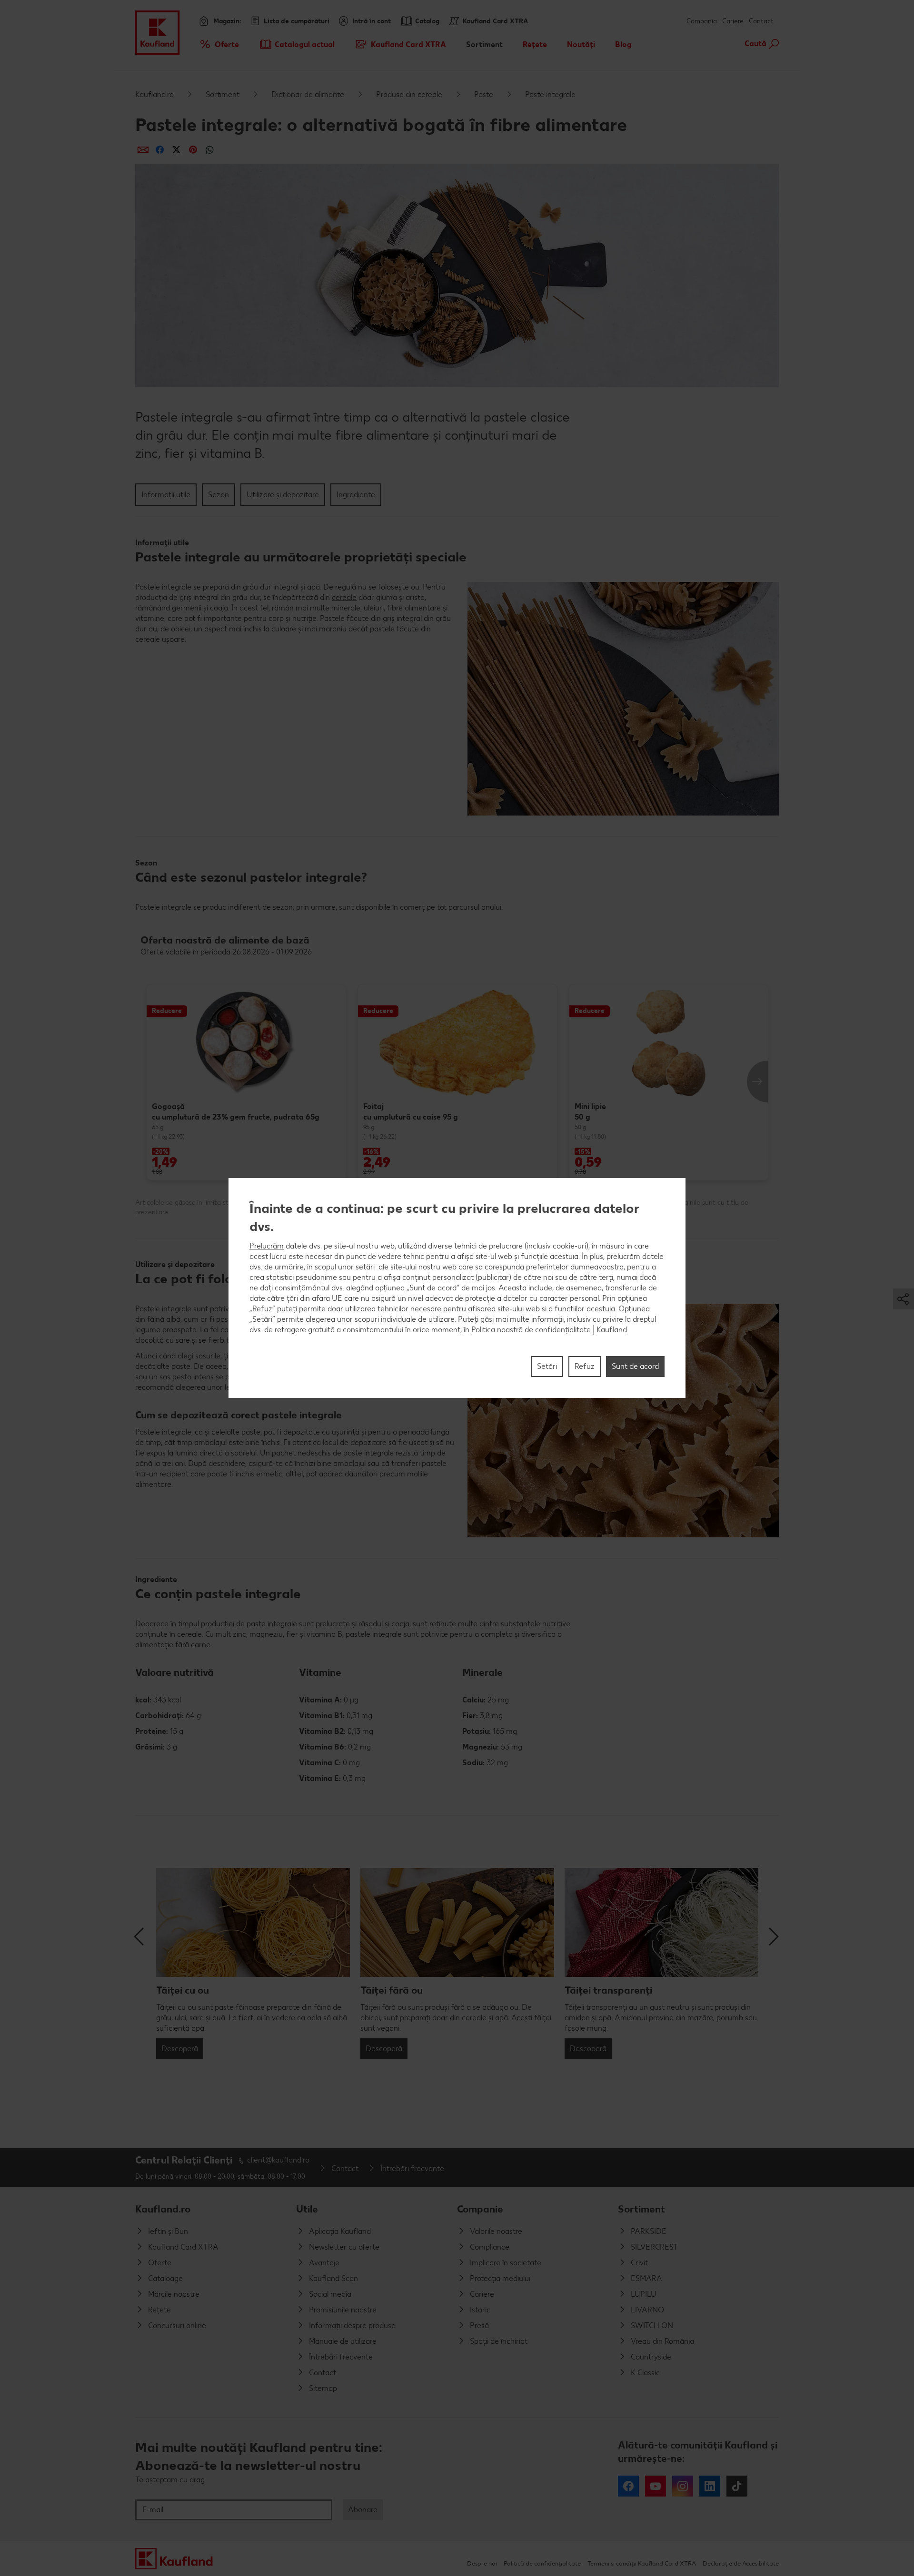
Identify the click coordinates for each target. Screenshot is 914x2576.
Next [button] (757, 1082)
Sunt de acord (635, 1366)
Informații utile (166, 495)
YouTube (656, 2486)
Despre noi (482, 2563)
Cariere (733, 21)
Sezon (219, 495)
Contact (761, 21)
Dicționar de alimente (308, 94)
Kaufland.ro (154, 94)
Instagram (683, 2486)
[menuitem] (219, 44)
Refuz (585, 1366)
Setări (547, 1366)
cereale (344, 597)
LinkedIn (710, 2486)
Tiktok (737, 2486)
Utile (307, 2209)
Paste (484, 94)
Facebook (628, 2486)
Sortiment (223, 94)
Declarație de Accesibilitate (741, 2563)
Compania (702, 21)
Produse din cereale (409, 94)
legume (148, 1330)
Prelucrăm (267, 1246)
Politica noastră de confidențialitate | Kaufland (549, 1330)
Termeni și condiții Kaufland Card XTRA (642, 2563)
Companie (480, 2209)
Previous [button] (140, 1937)
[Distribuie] (143, 150)
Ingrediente (356, 495)
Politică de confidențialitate (542, 2563)
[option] (246, 1082)
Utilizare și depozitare (283, 495)
